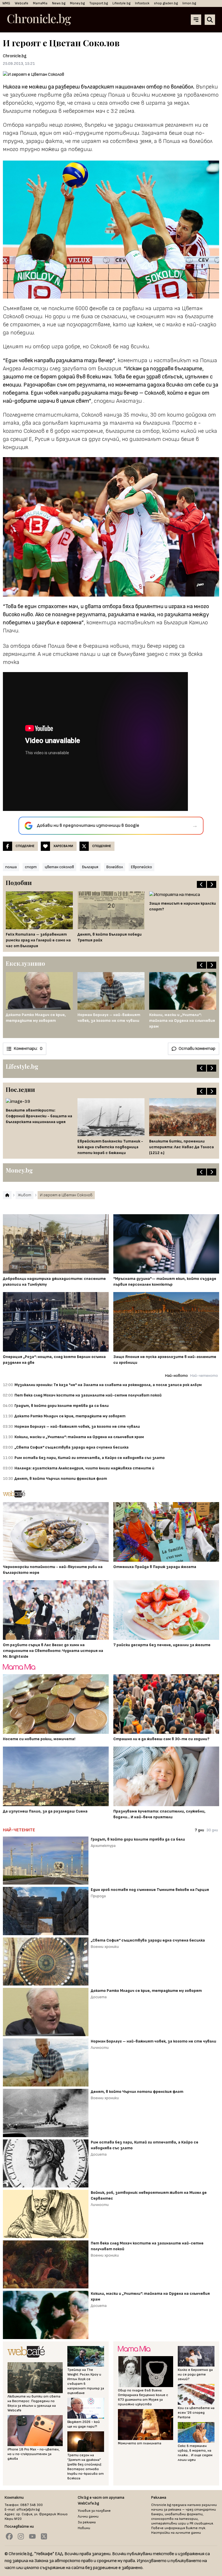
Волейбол (115, 867)
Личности (100, 2048)
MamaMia (40, 3)
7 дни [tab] (199, 1830)
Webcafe (22, 3)
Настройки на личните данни (176, 2533)
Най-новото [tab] (176, 1376)
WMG (6, 3)
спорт (31, 867)
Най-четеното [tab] (204, 1376)
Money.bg (77, 3)
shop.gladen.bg (166, 3)
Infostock (142, 3)
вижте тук (196, 2528)
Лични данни (88, 2517)
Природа (98, 1896)
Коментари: (28, 1049)
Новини (84, 2528)
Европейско (141, 867)
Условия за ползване (94, 2511)
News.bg (59, 3)
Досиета (99, 1997)
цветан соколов (59, 867)
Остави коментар (197, 1049)
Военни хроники (105, 1947)
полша (11, 867)
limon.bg (189, 3)
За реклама (87, 2522)
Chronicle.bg (15, 56)
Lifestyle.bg (121, 3)
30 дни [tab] (212, 1830)
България (90, 867)
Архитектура (103, 1846)
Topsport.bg (99, 3)
